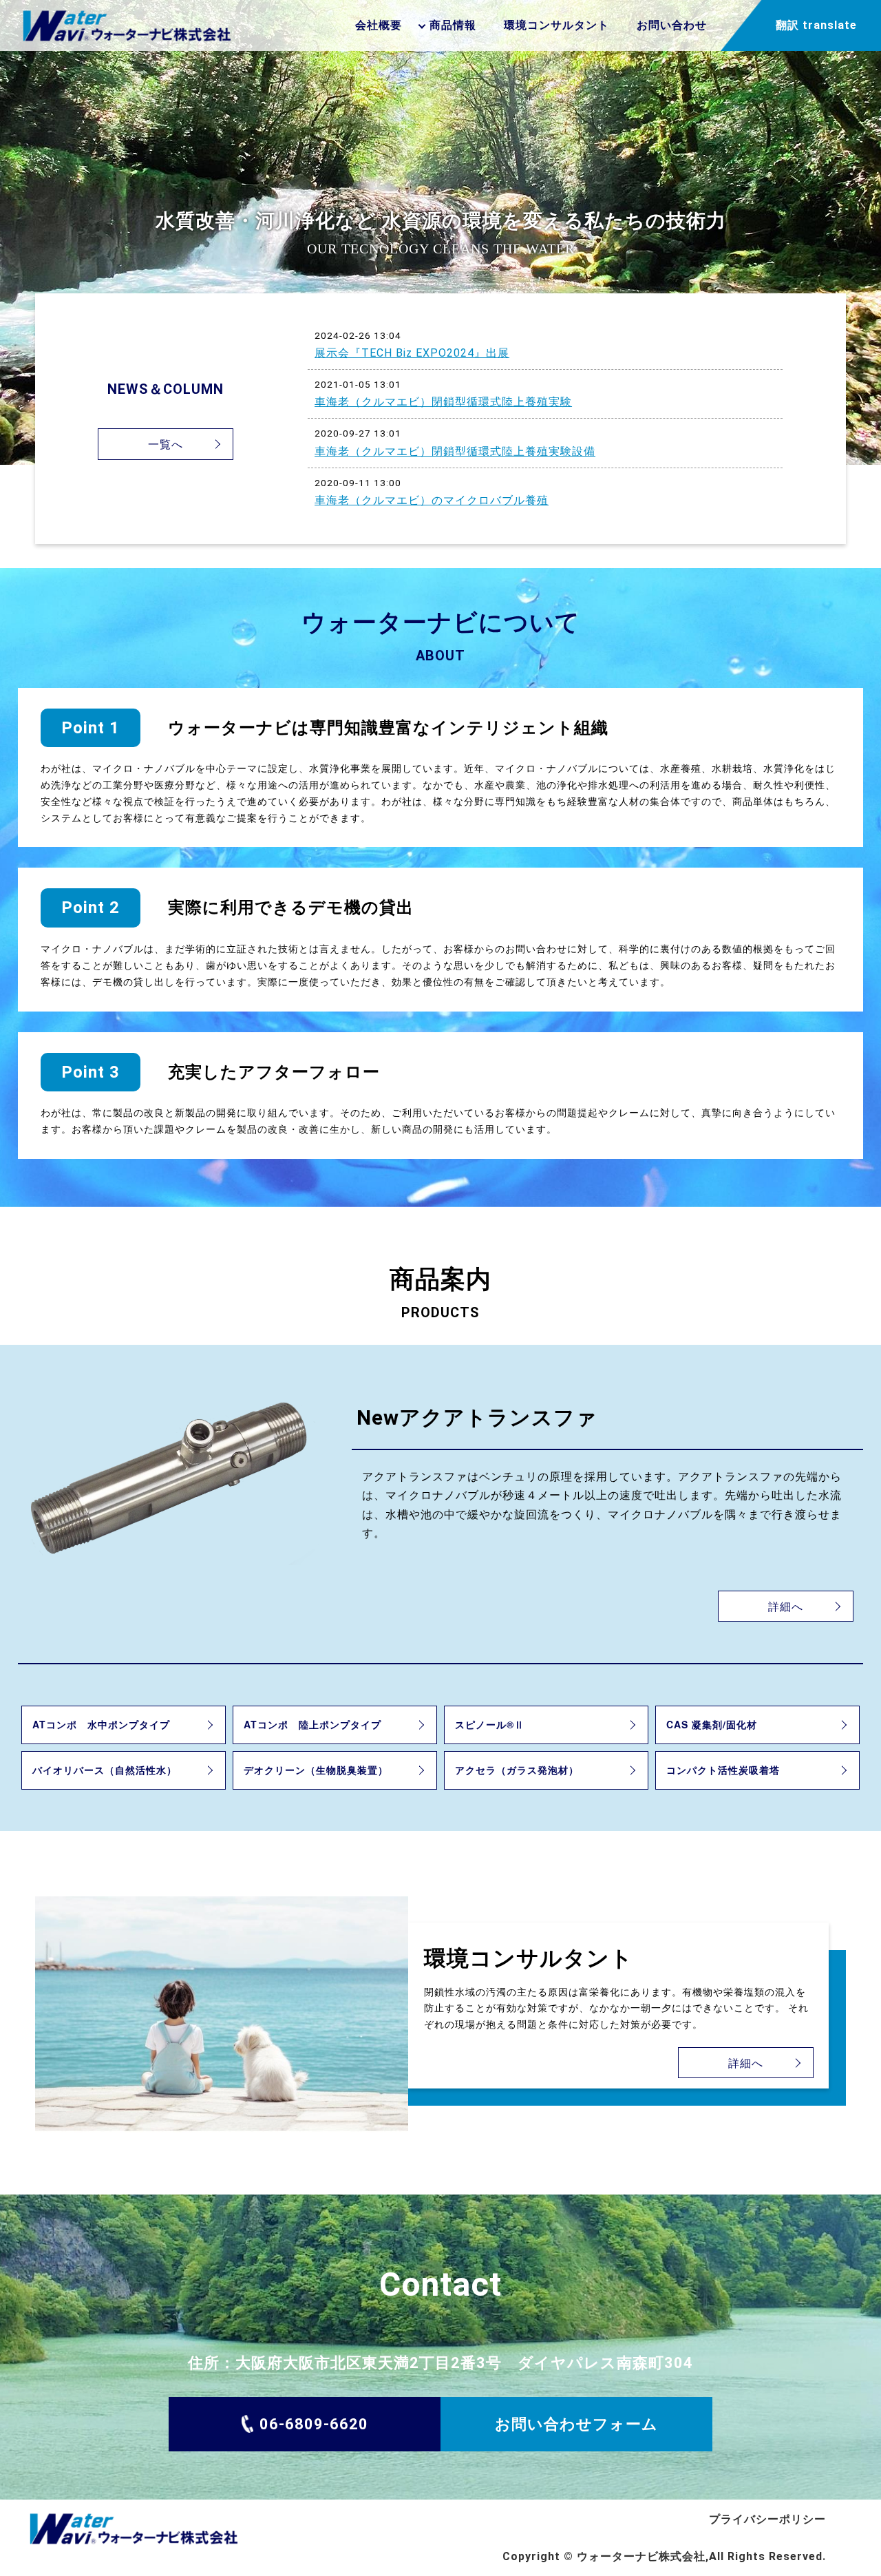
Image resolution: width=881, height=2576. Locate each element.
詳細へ (786, 1606)
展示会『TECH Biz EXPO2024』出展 (412, 353)
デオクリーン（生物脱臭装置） (316, 1770)
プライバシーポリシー (767, 2519)
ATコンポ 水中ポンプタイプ (101, 1724)
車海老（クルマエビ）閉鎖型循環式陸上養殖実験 (443, 402)
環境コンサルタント (556, 25)
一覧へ (166, 444)
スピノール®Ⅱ (490, 1724)
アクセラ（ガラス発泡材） (517, 1770)
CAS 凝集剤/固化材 (712, 1724)
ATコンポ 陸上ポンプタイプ (312, 1724)
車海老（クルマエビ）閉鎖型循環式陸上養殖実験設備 (455, 451)
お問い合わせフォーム (576, 2424)
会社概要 (379, 25)
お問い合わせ (672, 25)
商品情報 (453, 25)
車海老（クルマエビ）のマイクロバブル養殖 (432, 500)
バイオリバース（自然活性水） (105, 1770)
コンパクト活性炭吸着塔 (723, 1770)
